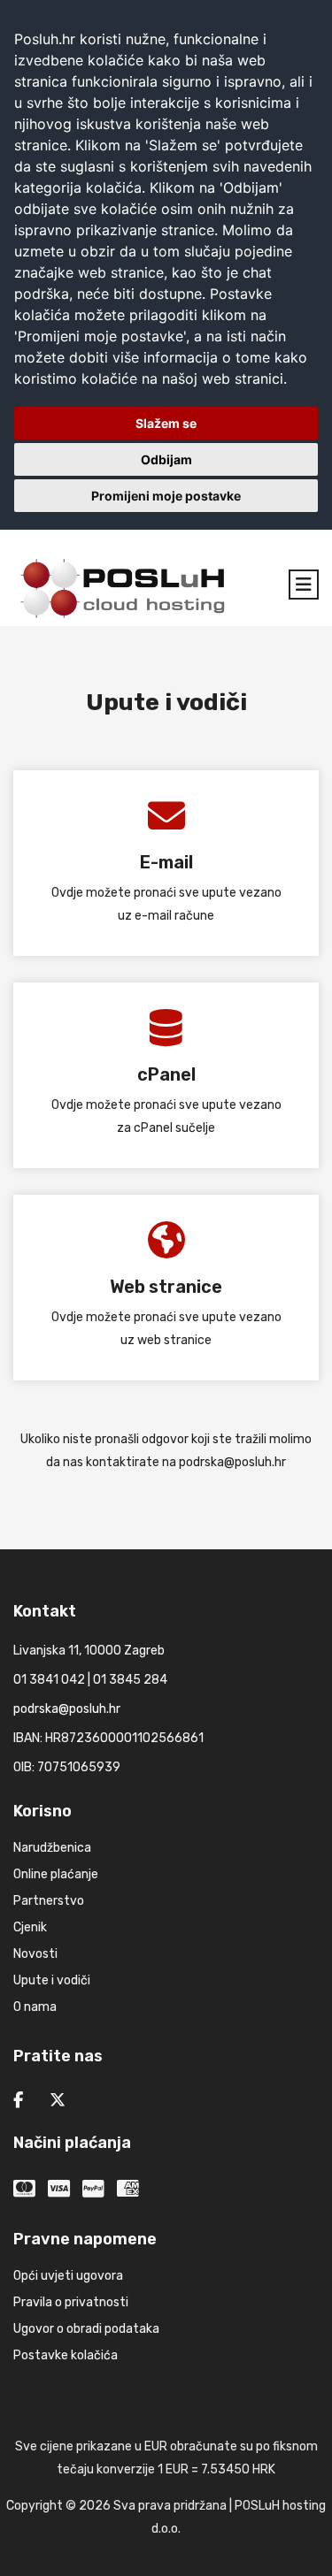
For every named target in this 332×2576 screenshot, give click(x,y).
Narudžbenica (52, 1848)
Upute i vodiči (52, 1980)
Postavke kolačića (66, 2355)
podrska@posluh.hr (232, 1462)
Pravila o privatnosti (71, 2302)
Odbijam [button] (166, 459)
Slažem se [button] (166, 423)
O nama (35, 2007)
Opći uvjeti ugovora (68, 2276)
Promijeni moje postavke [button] (166, 496)
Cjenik (30, 1927)
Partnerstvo (49, 1901)
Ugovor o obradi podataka (86, 2329)
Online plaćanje (56, 1874)
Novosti (35, 1954)
